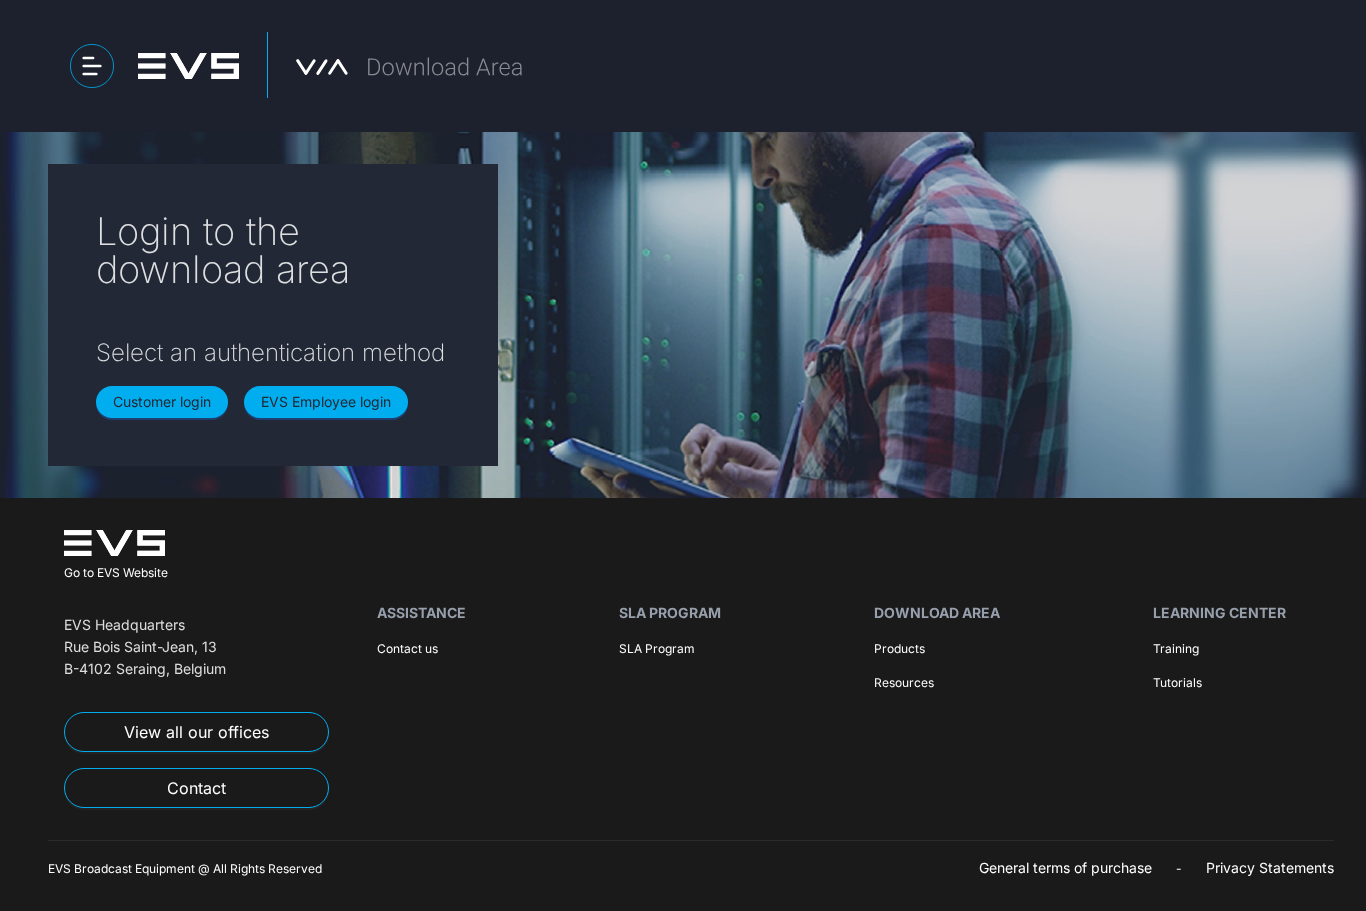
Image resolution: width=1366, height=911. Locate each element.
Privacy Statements (1270, 867)
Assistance (421, 612)
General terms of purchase (1065, 867)
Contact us (407, 648)
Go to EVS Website (116, 572)
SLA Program (670, 612)
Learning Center (1219, 612)
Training (1176, 648)
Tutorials (1177, 682)
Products (899, 648)
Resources (904, 682)
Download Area (937, 612)
